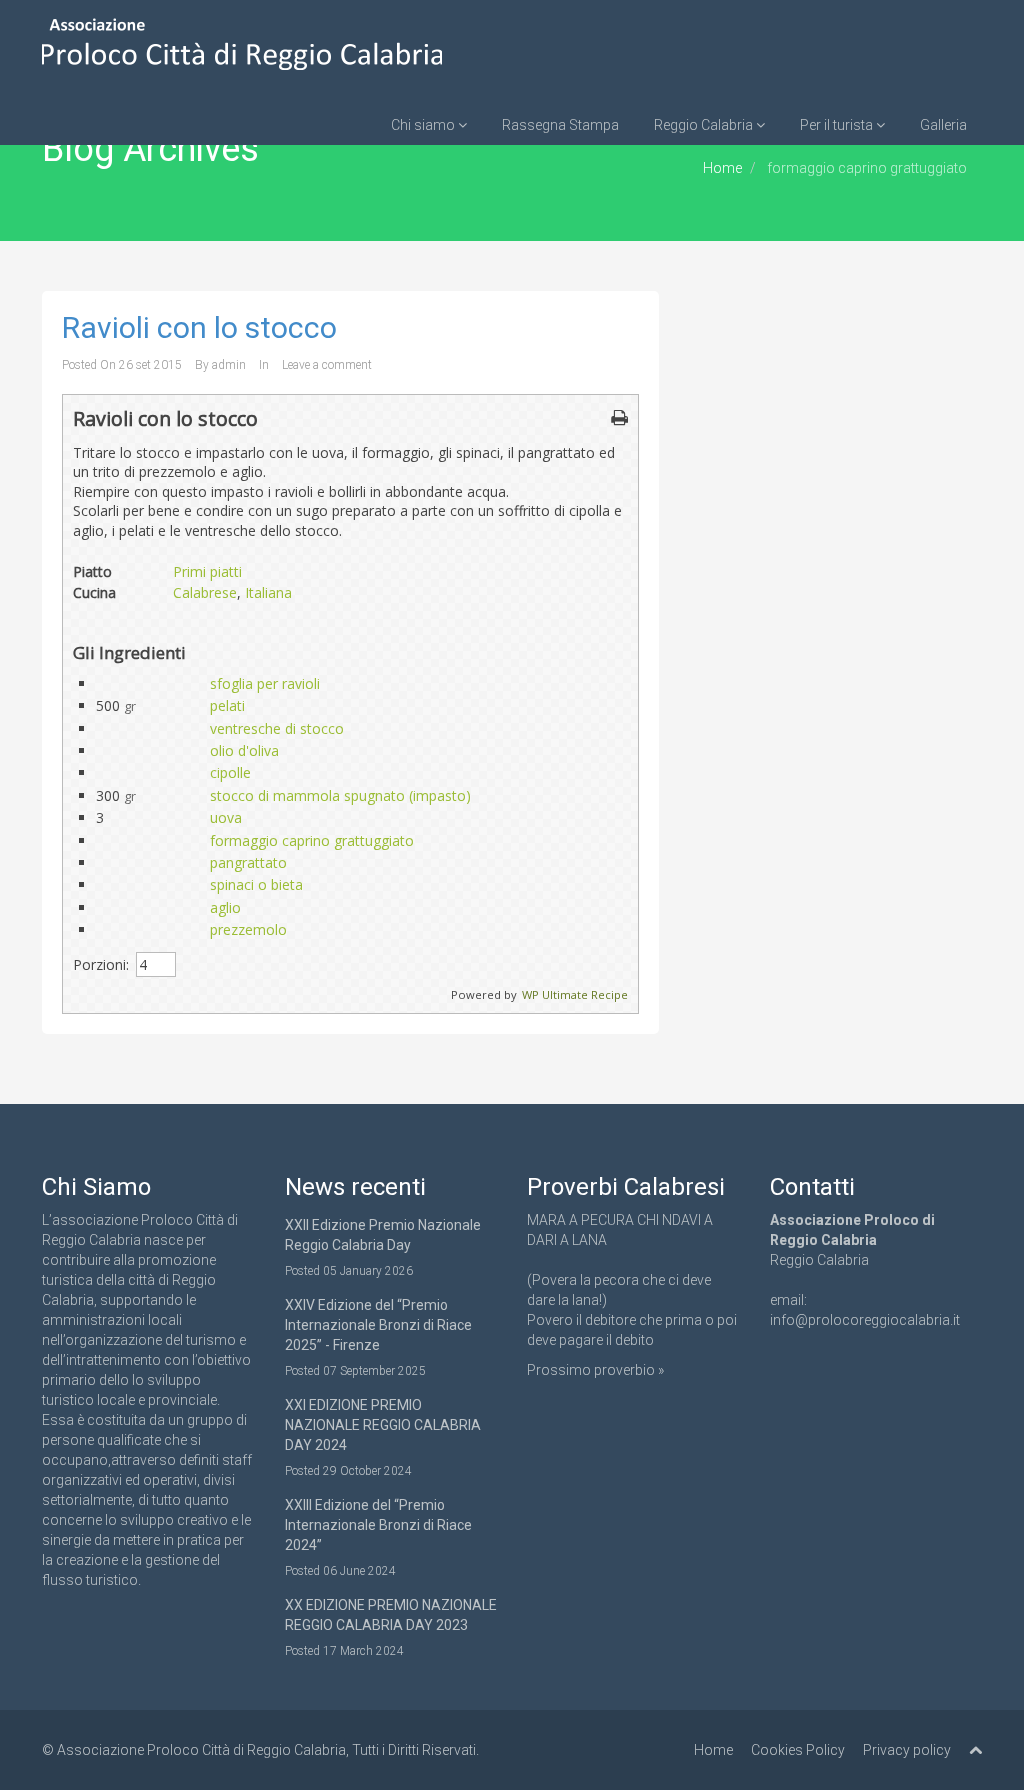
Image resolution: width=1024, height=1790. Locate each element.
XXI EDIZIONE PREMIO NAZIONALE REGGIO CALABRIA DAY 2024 (383, 1425)
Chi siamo (424, 125)
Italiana (268, 592)
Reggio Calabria (705, 125)
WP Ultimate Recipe (575, 994)
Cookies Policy (798, 1750)
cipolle (230, 772)
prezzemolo (248, 929)
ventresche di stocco (277, 728)
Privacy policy (907, 1750)
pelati (227, 705)
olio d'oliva (244, 750)
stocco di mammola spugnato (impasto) (340, 795)
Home (722, 168)
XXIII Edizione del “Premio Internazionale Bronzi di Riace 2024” (378, 1525)
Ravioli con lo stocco (199, 327)
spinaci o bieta (256, 884)
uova (226, 817)
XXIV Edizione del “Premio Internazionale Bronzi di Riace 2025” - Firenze (378, 1325)
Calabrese (205, 592)
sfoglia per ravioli (265, 683)
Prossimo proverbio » (595, 1370)
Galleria (943, 125)
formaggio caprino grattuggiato (312, 840)
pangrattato (248, 862)
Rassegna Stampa (560, 125)
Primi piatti (207, 571)
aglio (225, 907)
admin (229, 365)
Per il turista (838, 125)
